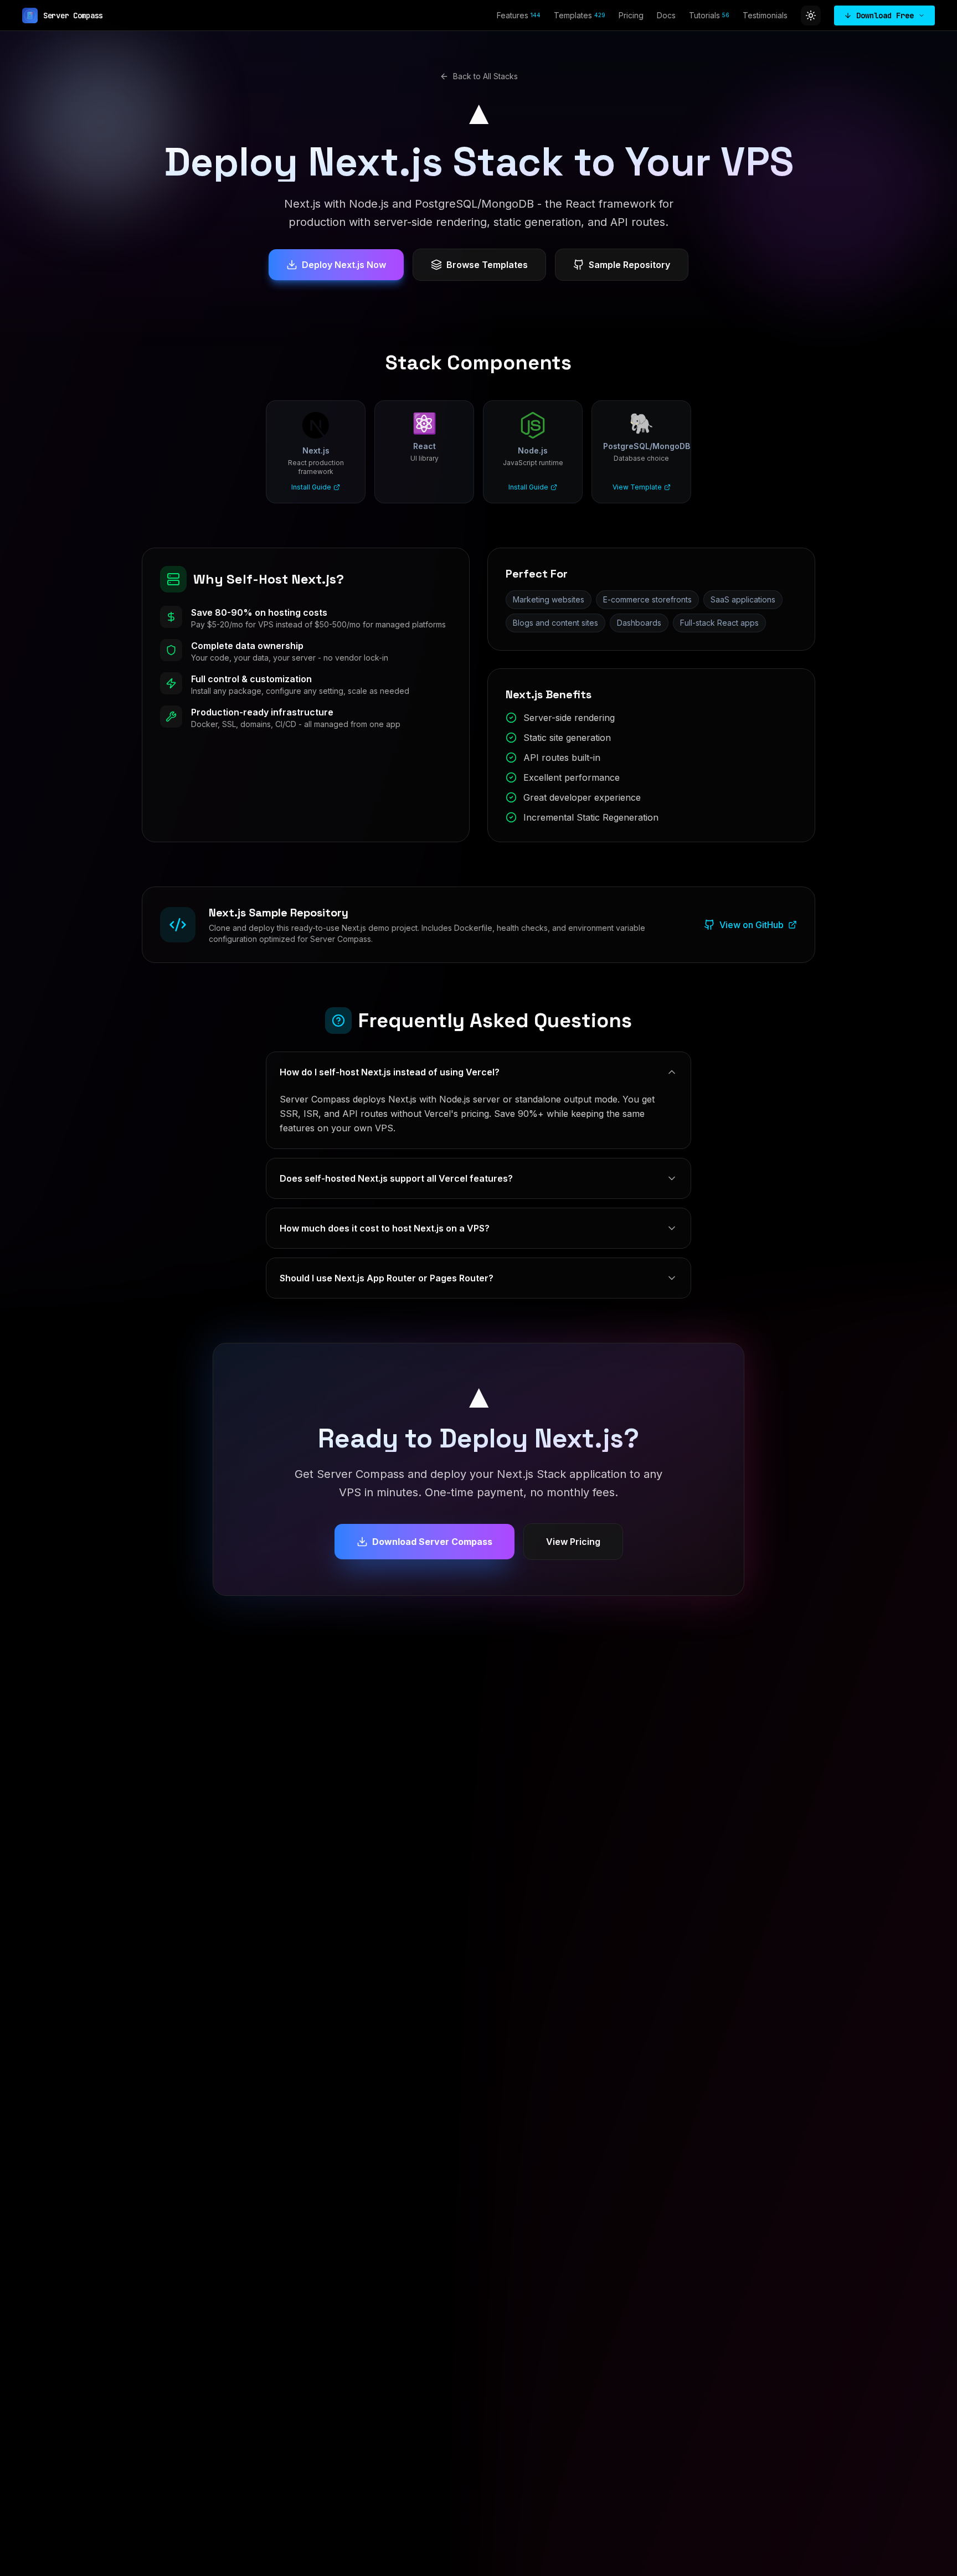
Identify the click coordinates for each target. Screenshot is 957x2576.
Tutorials (709, 15)
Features (519, 15)
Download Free (885, 16)
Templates (580, 15)
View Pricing (573, 1542)
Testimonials (765, 15)
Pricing (631, 15)
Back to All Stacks (485, 76)
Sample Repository (629, 265)
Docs (666, 15)
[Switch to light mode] (811, 16)
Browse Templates (487, 265)
